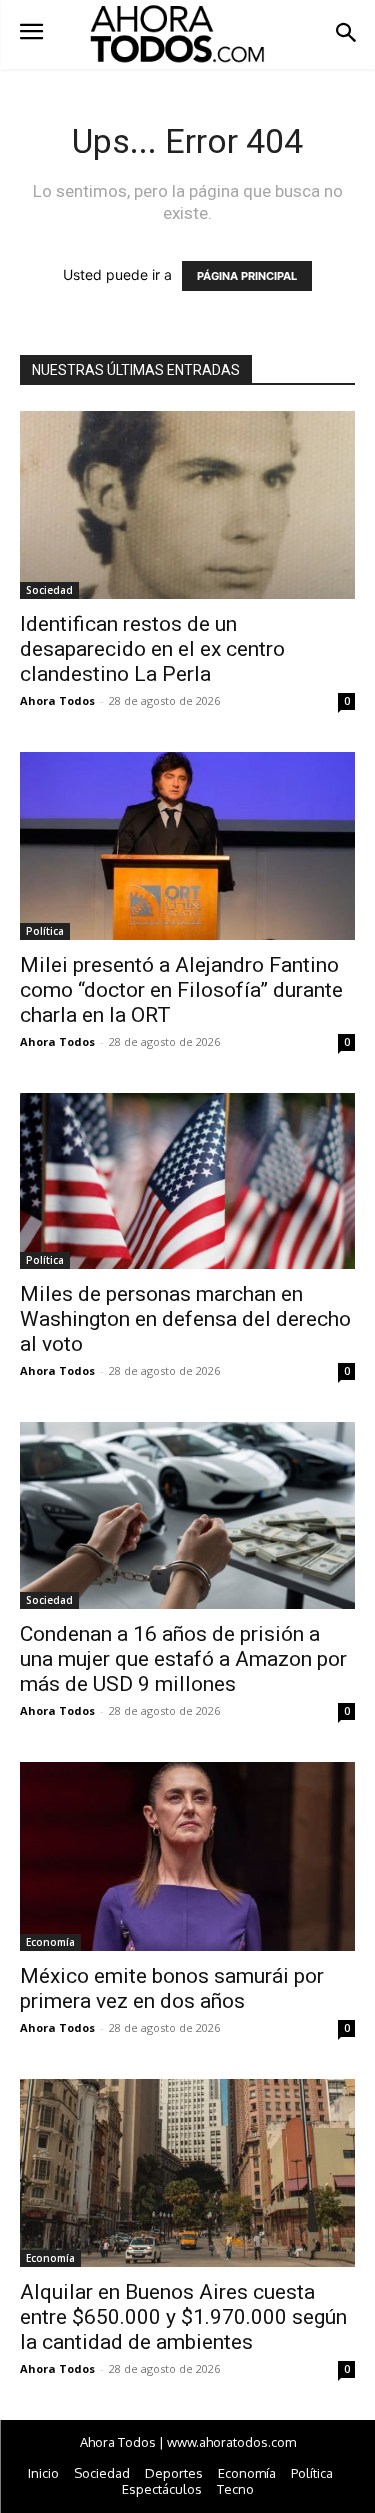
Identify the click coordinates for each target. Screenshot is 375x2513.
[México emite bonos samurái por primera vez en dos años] (187, 1856)
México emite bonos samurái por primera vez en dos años (172, 1988)
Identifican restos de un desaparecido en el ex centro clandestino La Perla (152, 649)
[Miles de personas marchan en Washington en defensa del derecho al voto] (187, 1181)
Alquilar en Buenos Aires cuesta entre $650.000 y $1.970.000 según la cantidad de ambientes (183, 2317)
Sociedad (49, 590)
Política (45, 931)
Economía (50, 1942)
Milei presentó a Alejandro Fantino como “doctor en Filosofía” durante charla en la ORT (181, 990)
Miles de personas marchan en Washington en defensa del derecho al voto (185, 1319)
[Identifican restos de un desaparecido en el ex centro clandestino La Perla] (187, 505)
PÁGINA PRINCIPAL (247, 276)
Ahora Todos (57, 700)
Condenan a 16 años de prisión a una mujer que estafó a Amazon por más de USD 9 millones (183, 1659)
